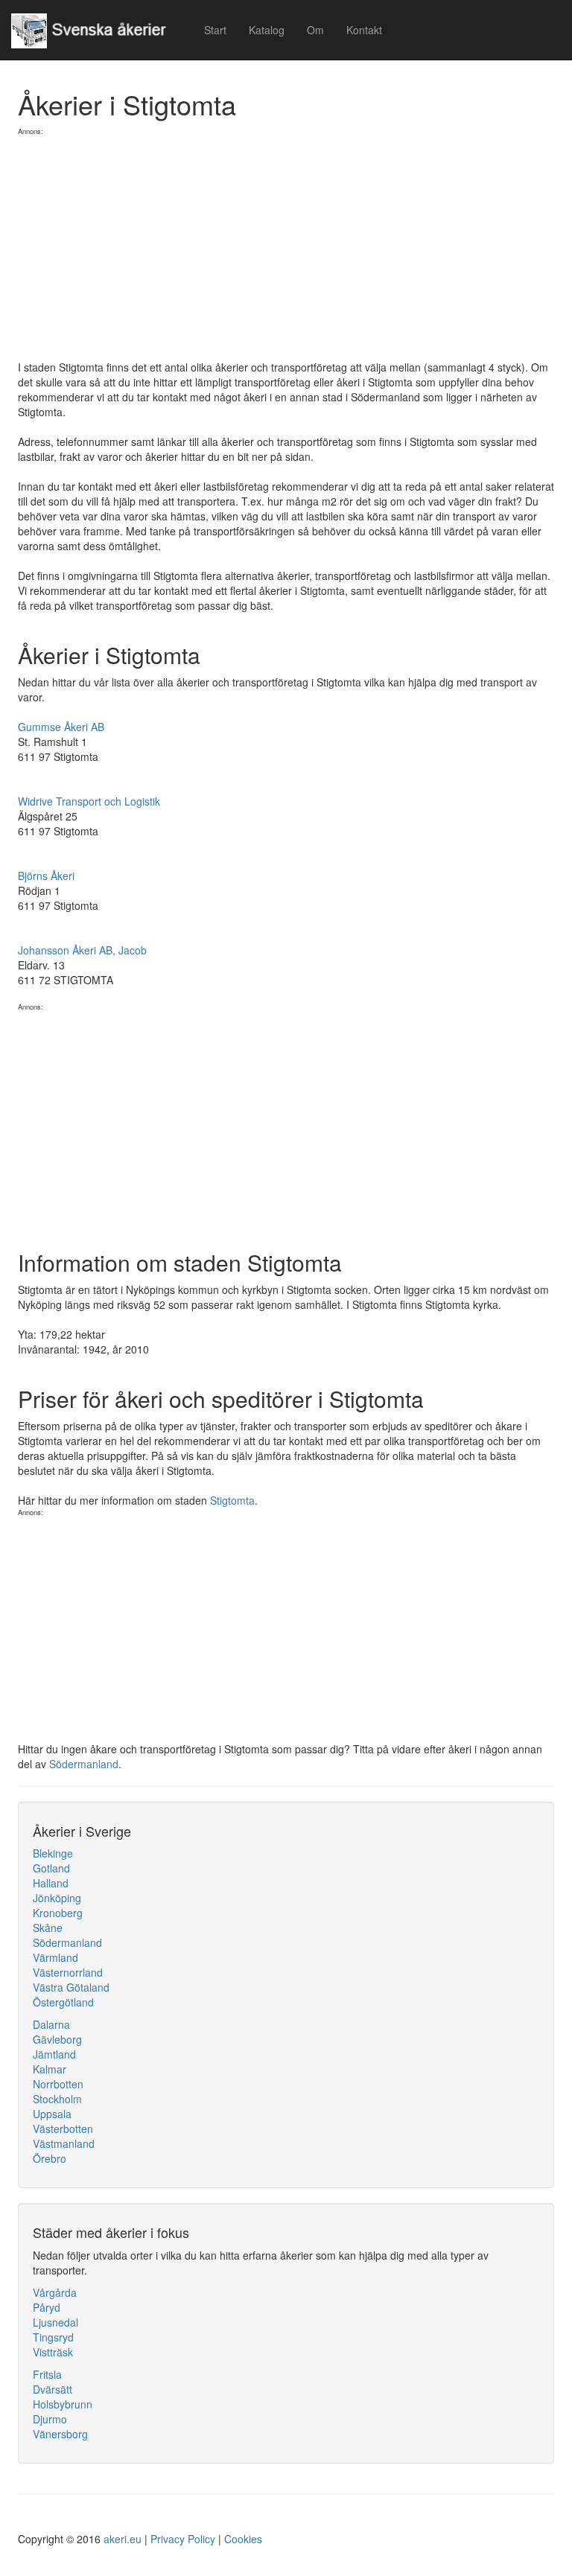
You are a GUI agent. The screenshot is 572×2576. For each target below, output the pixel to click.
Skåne (48, 1928)
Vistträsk (53, 2352)
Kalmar (50, 2069)
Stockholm (57, 2099)
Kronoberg (58, 1913)
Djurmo (50, 2419)
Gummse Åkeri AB (61, 727)
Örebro (50, 2158)
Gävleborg (57, 2039)
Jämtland (54, 2054)
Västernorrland (68, 1972)
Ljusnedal (55, 2322)
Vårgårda (55, 2292)
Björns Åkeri (46, 876)
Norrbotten (58, 2084)
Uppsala (52, 2114)
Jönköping (57, 1898)
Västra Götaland (71, 1987)
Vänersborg (60, 2434)
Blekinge (53, 1853)
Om (315, 30)
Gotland (51, 1868)
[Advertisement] (286, 240)
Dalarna (51, 2024)
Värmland (55, 1957)
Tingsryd (53, 2337)
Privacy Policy (183, 2539)
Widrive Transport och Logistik (89, 801)
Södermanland (84, 1764)
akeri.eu (123, 2539)
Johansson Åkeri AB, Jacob (82, 950)
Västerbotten (63, 2129)
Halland (51, 1883)
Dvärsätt (53, 2389)
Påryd (47, 2307)
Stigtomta (232, 1500)
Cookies (243, 2539)
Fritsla (47, 2374)
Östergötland (63, 2002)
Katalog (267, 30)
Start (215, 30)
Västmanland (64, 2143)
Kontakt (364, 30)
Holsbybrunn (63, 2404)
